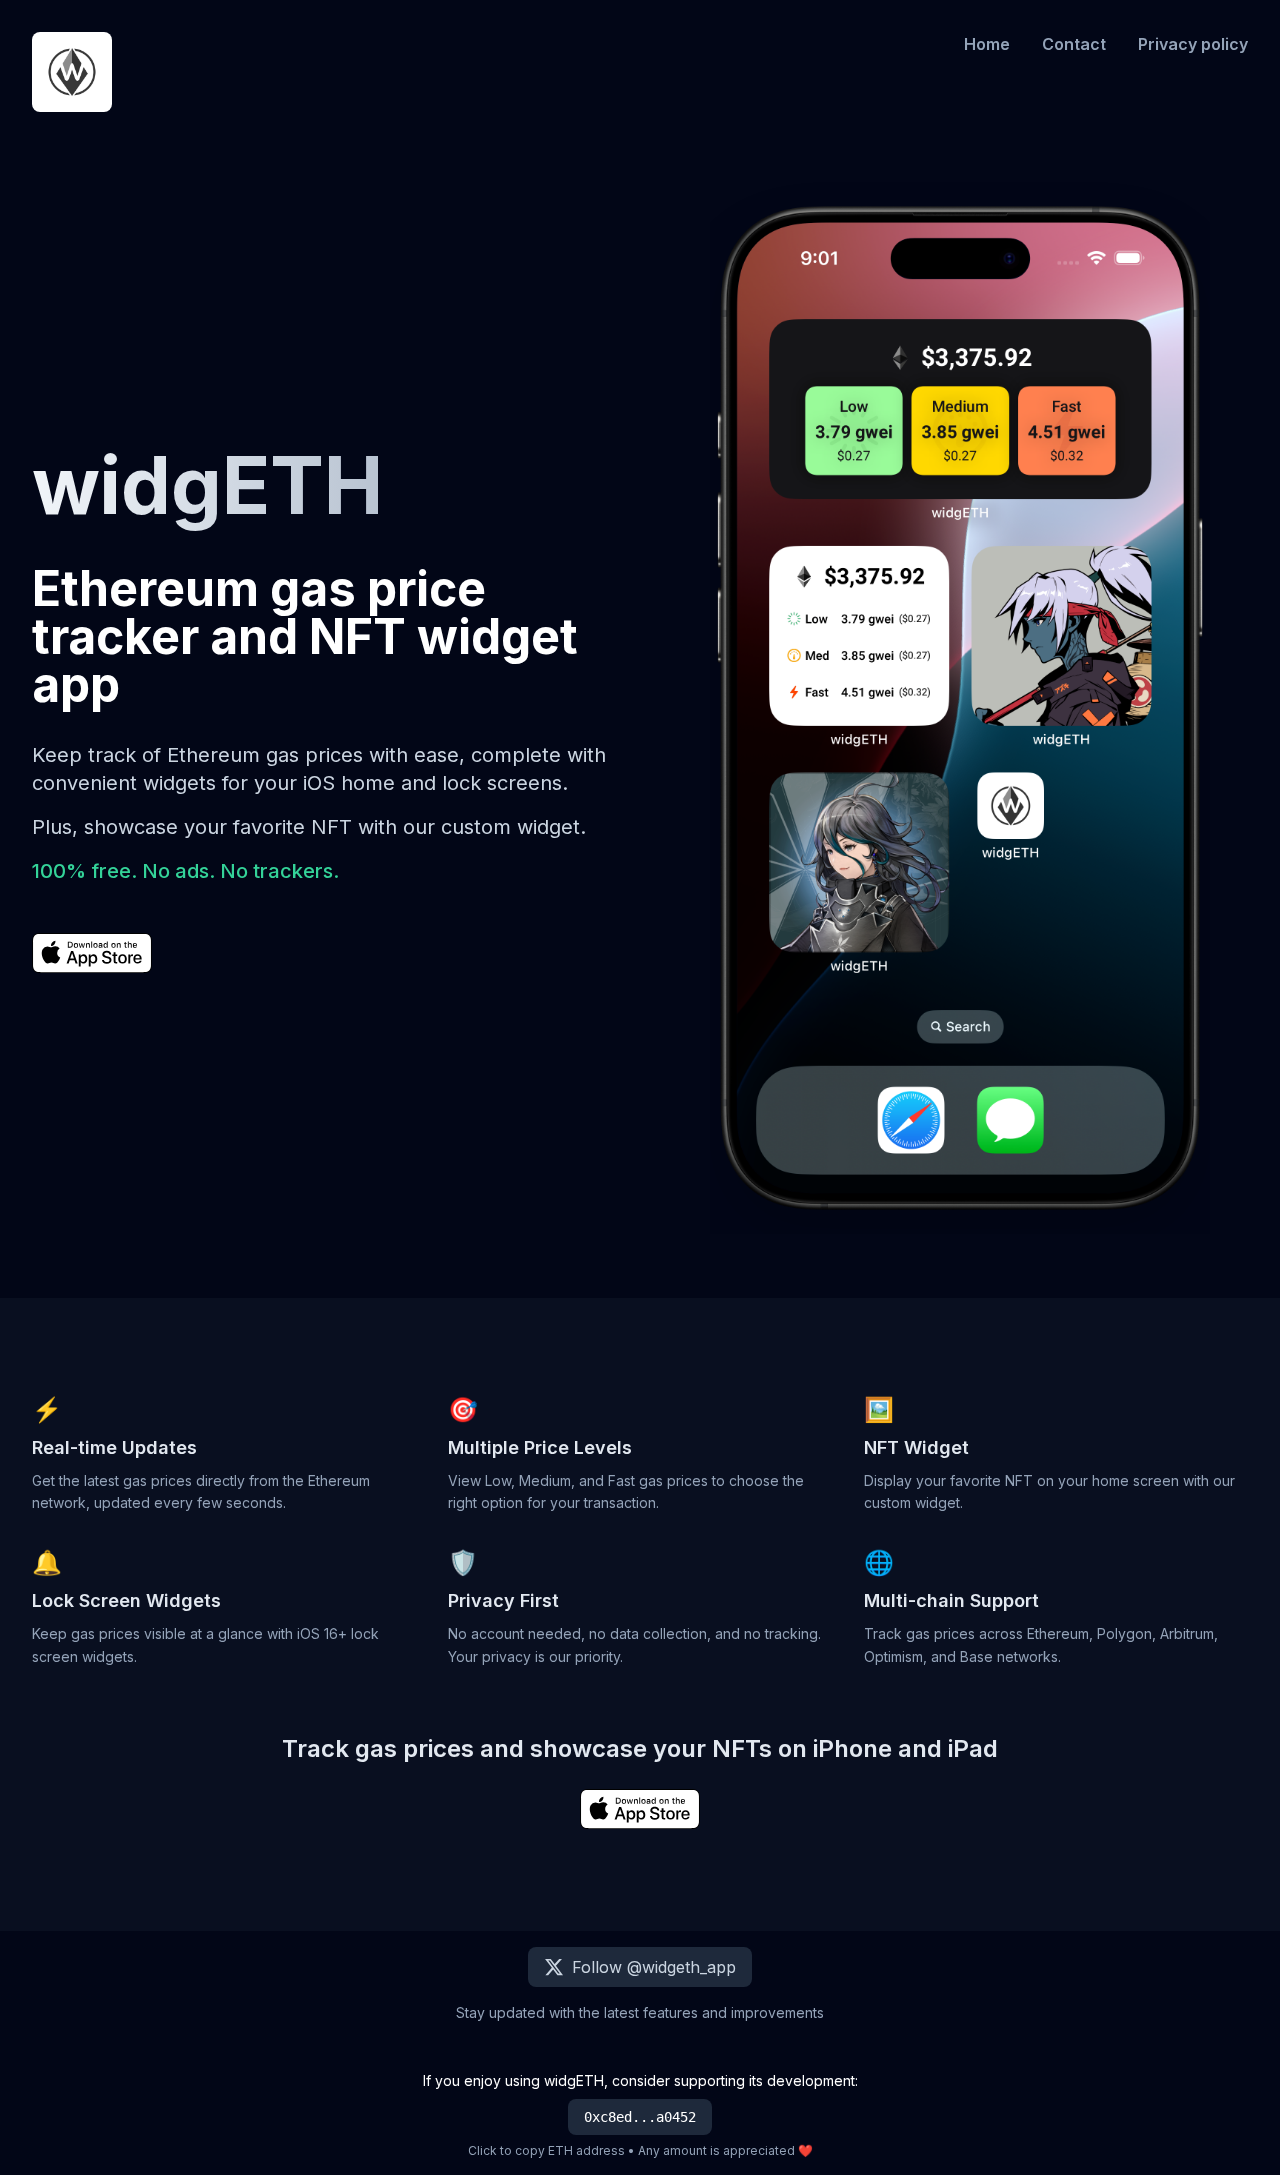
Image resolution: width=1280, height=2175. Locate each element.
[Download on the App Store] (92, 956)
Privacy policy (1193, 44)
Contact (1074, 44)
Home (987, 44)
